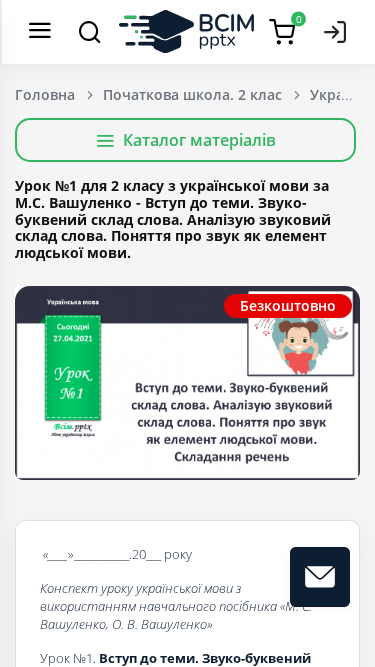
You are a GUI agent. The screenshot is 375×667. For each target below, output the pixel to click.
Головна (45, 94)
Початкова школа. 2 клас (192, 94)
